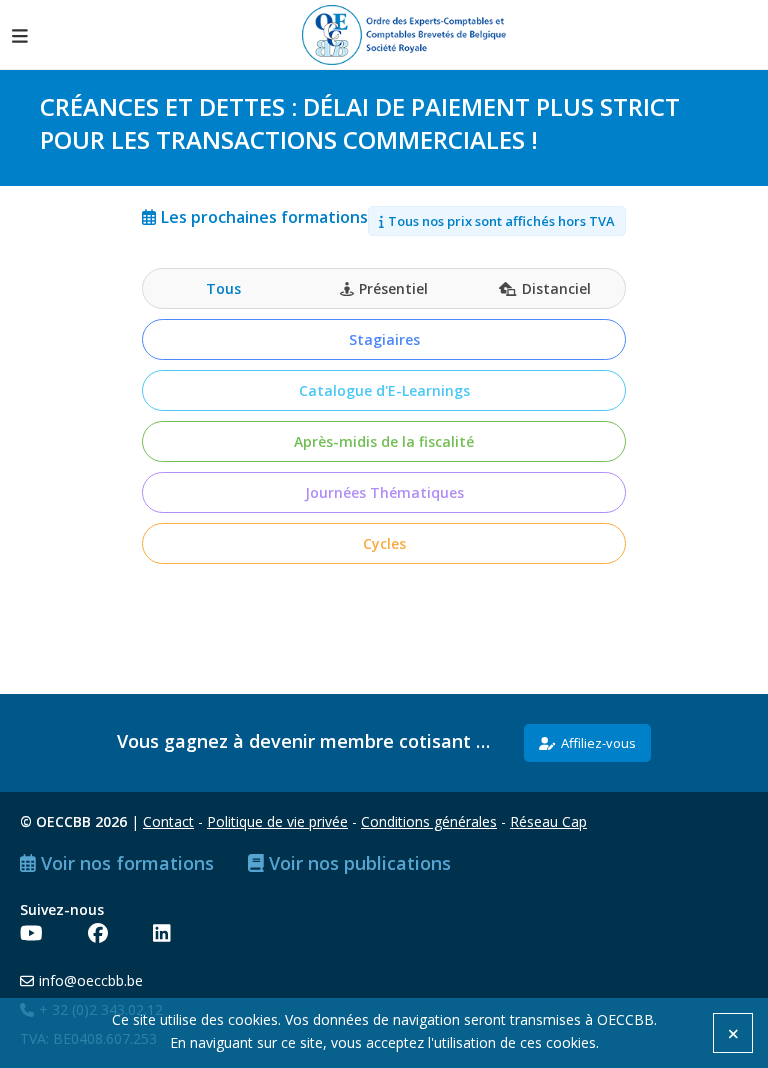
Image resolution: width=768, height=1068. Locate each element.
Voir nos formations (127, 863)
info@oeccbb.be (91, 980)
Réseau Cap (548, 821)
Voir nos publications (360, 863)
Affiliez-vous (598, 743)
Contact (168, 821)
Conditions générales (429, 821)
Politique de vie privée (277, 821)
